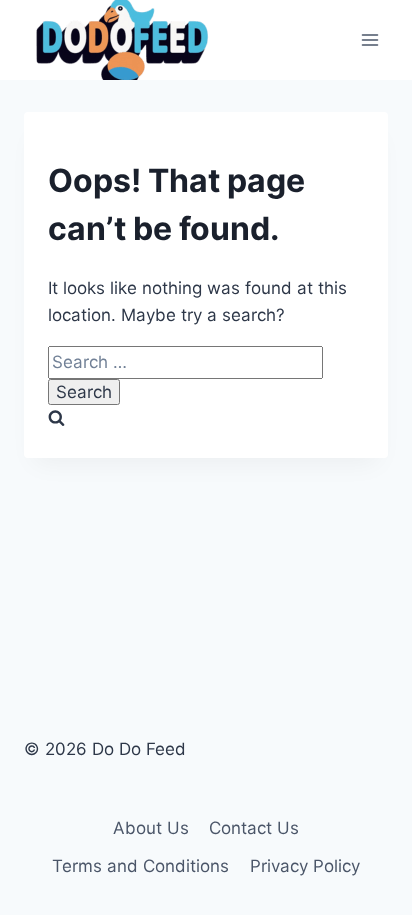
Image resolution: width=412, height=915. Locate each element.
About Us (151, 828)
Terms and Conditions (140, 866)
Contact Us (254, 828)
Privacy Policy (305, 866)
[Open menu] (369, 39)
